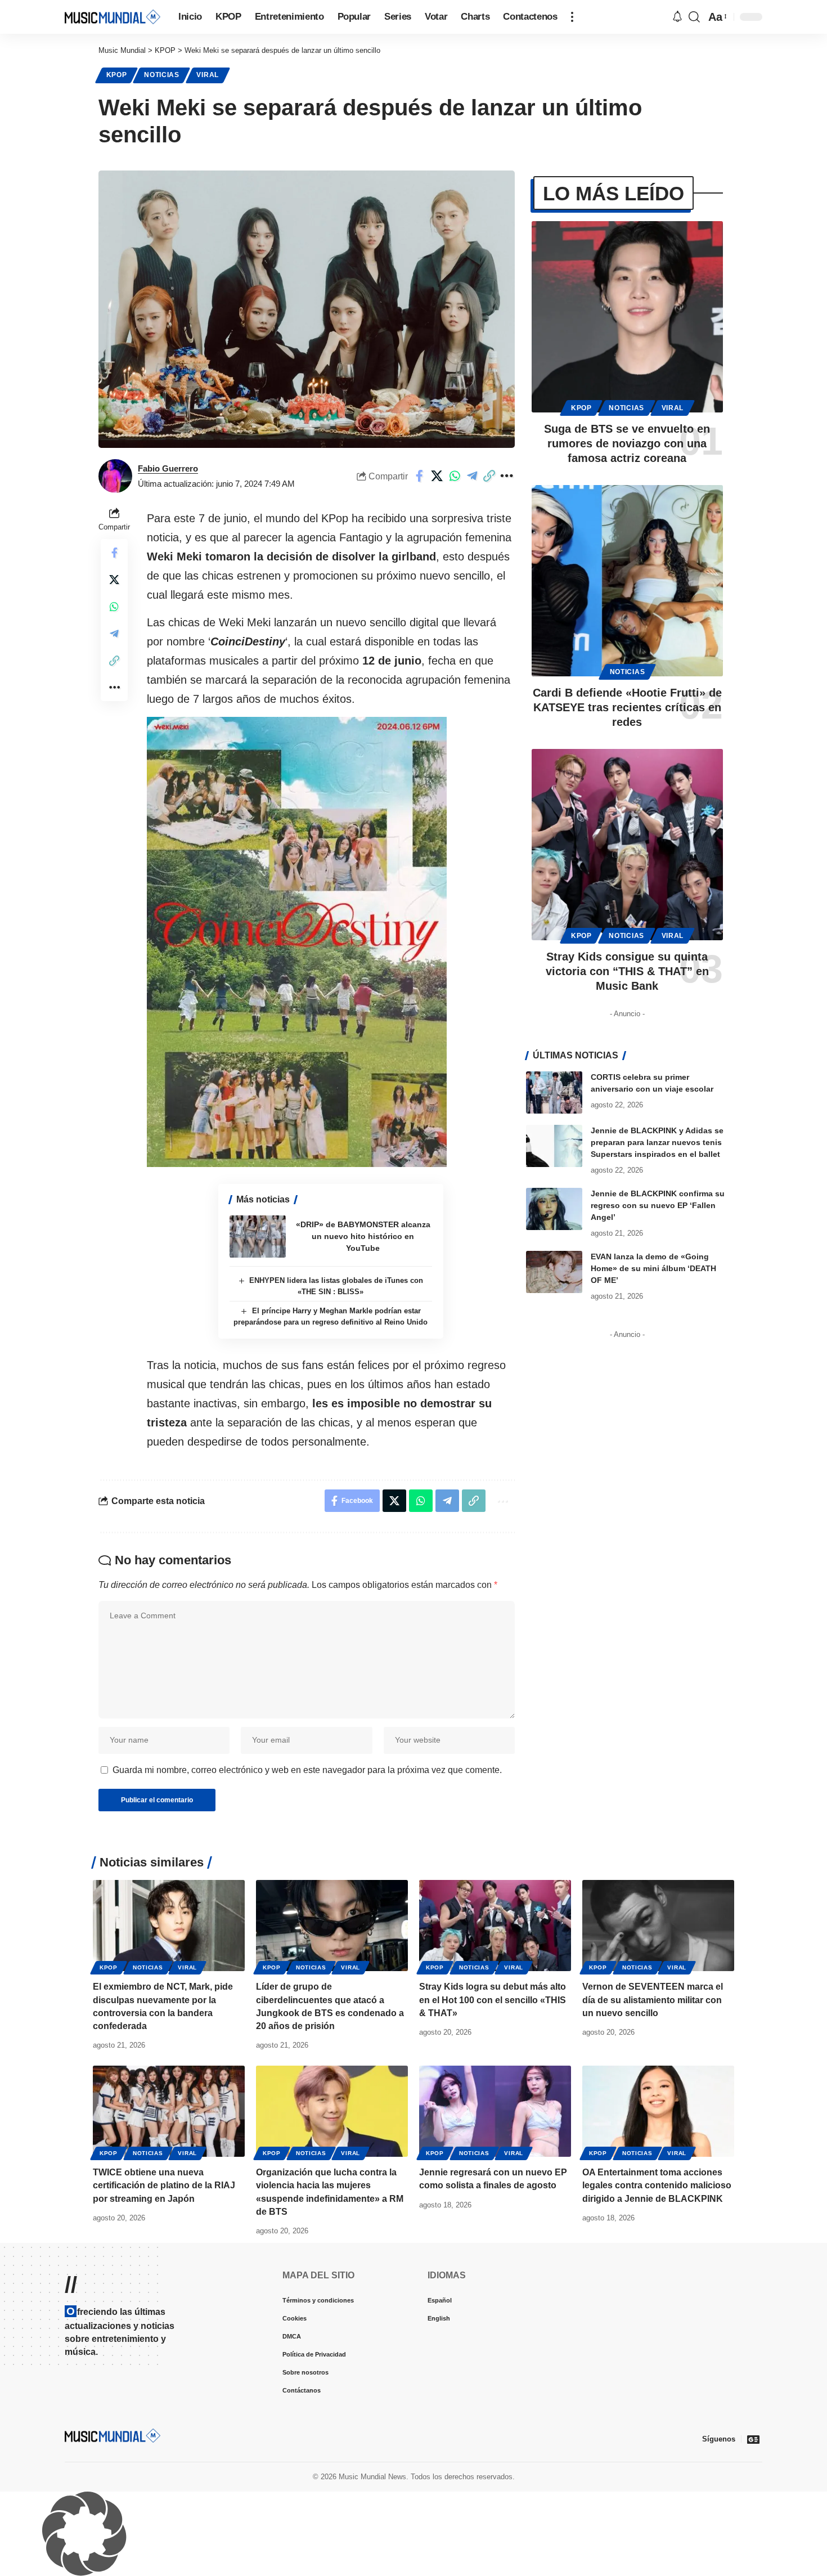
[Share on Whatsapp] (455, 476)
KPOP (117, 75)
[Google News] (753, 2439)
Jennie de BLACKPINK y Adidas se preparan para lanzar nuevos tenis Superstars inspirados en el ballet (657, 1142)
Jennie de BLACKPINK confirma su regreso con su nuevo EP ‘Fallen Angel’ (658, 1205)
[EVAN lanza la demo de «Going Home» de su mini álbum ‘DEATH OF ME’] (554, 1272)
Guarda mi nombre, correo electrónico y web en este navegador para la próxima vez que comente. (307, 1770)
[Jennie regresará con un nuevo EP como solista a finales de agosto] (495, 2111)
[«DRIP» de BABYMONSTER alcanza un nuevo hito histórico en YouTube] (258, 1237)
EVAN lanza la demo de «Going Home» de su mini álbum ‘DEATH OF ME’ (653, 1268)
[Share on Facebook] (420, 476)
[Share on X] (437, 476)
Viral (208, 75)
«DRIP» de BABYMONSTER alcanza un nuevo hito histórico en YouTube (363, 1236)
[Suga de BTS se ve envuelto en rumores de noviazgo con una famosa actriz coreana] (627, 317)
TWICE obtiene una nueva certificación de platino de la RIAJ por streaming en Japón (164, 2185)
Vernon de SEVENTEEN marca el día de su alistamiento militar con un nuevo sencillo (653, 2000)
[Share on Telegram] (472, 476)
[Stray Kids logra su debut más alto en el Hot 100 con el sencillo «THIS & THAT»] (495, 1926)
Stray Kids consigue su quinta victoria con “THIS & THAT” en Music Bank (627, 971)
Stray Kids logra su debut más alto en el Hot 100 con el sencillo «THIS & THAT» (493, 2000)
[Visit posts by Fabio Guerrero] (115, 476)
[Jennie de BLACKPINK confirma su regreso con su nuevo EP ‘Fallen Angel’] (554, 1209)
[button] (572, 17)
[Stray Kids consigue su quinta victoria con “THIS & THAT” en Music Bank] (627, 845)
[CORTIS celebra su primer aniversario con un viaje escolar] (554, 1092)
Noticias (162, 75)
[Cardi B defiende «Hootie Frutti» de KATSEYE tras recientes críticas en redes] (627, 581)
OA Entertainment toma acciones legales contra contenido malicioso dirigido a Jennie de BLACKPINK (657, 2185)
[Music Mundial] (113, 17)
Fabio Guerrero (168, 468)
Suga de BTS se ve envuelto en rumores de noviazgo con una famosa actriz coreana (627, 443)
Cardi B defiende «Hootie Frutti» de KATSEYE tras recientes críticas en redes (627, 707)
